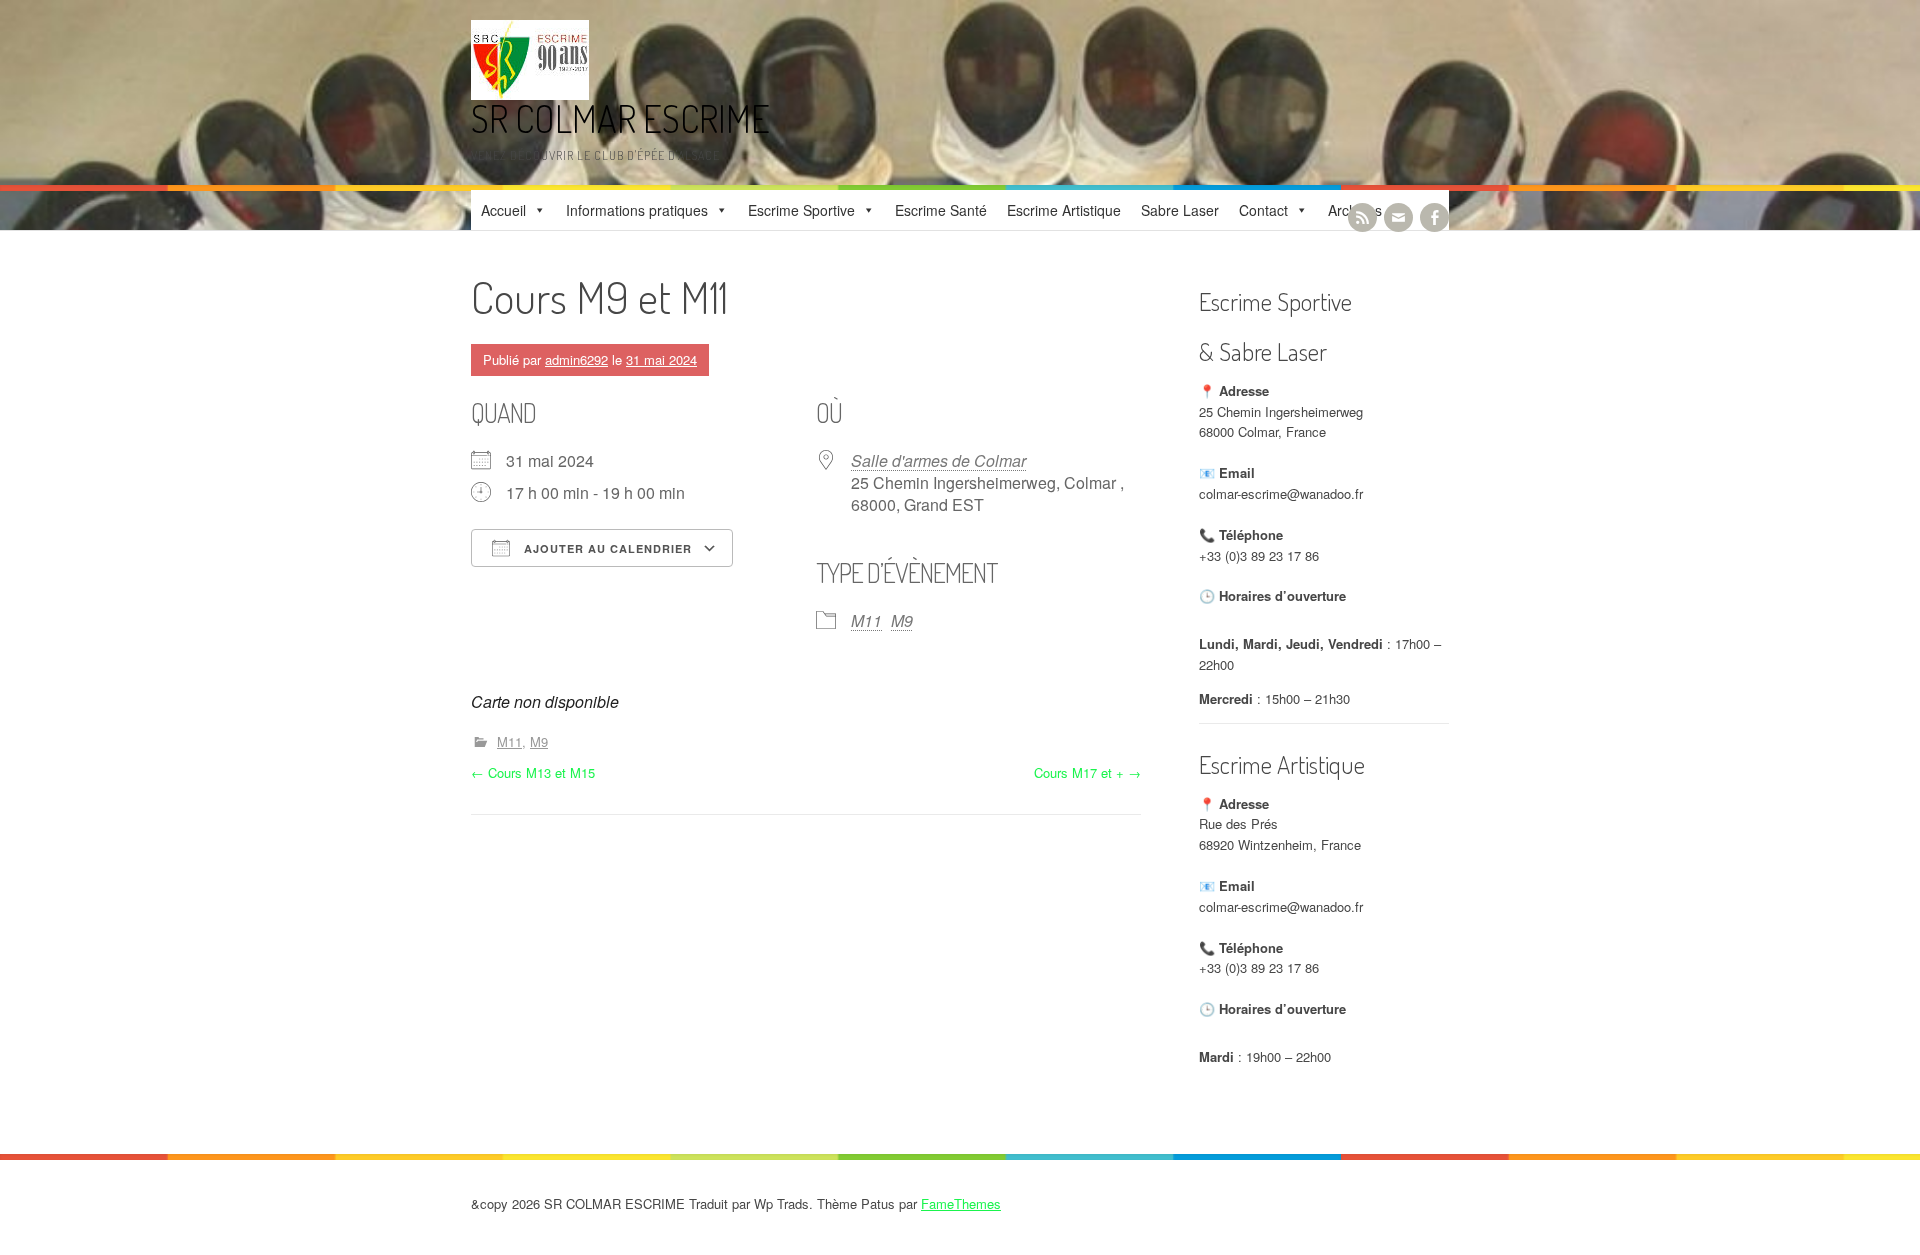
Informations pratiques (637, 210)
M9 (902, 620)
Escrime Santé (941, 210)
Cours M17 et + (1087, 772)
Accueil (503, 210)
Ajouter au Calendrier (606, 548)
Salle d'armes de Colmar (938, 460)
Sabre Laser (1180, 210)
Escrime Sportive (801, 210)
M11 (866, 620)
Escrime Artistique (1064, 210)
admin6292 (576, 359)
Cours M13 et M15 (533, 772)
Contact (1263, 210)
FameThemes (961, 1203)
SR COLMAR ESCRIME (620, 118)
